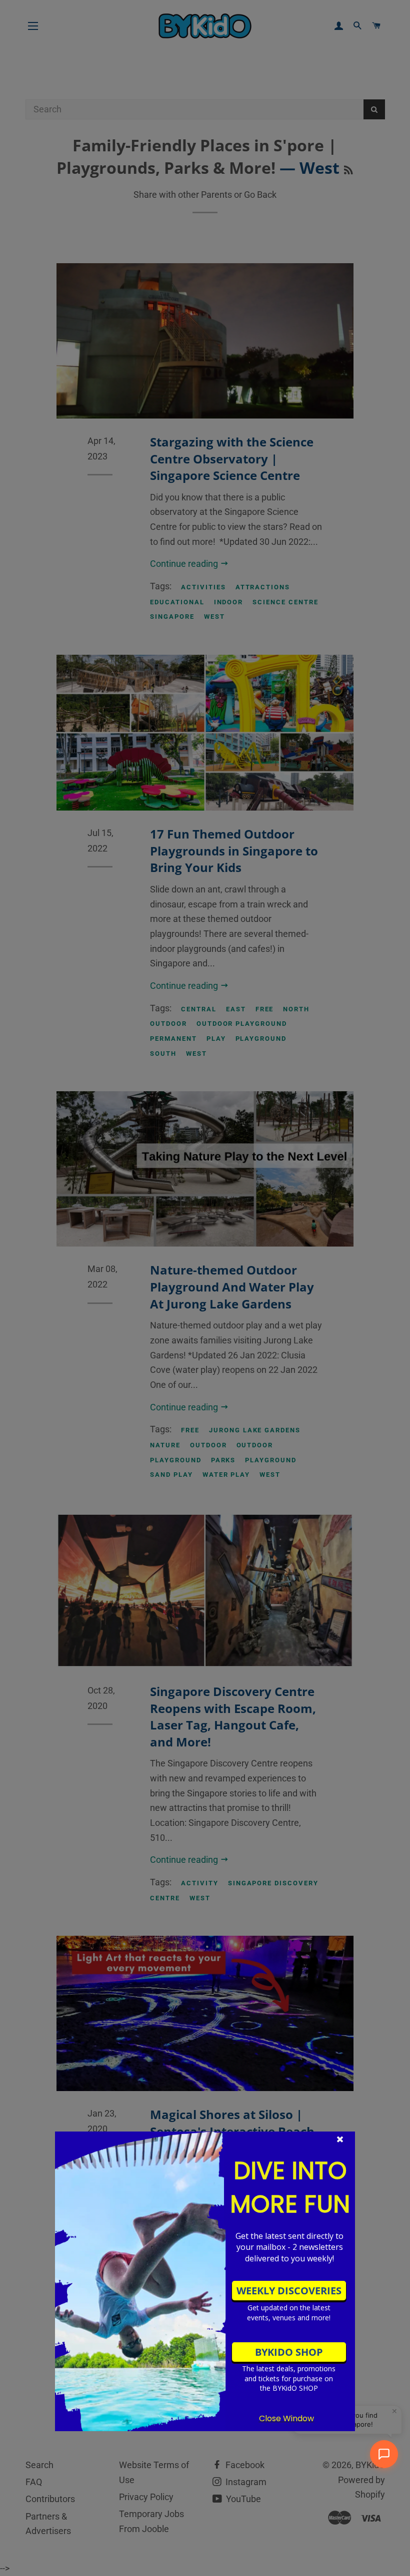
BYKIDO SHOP (289, 2352)
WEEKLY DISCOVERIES (289, 2291)
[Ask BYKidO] (384, 2454)
